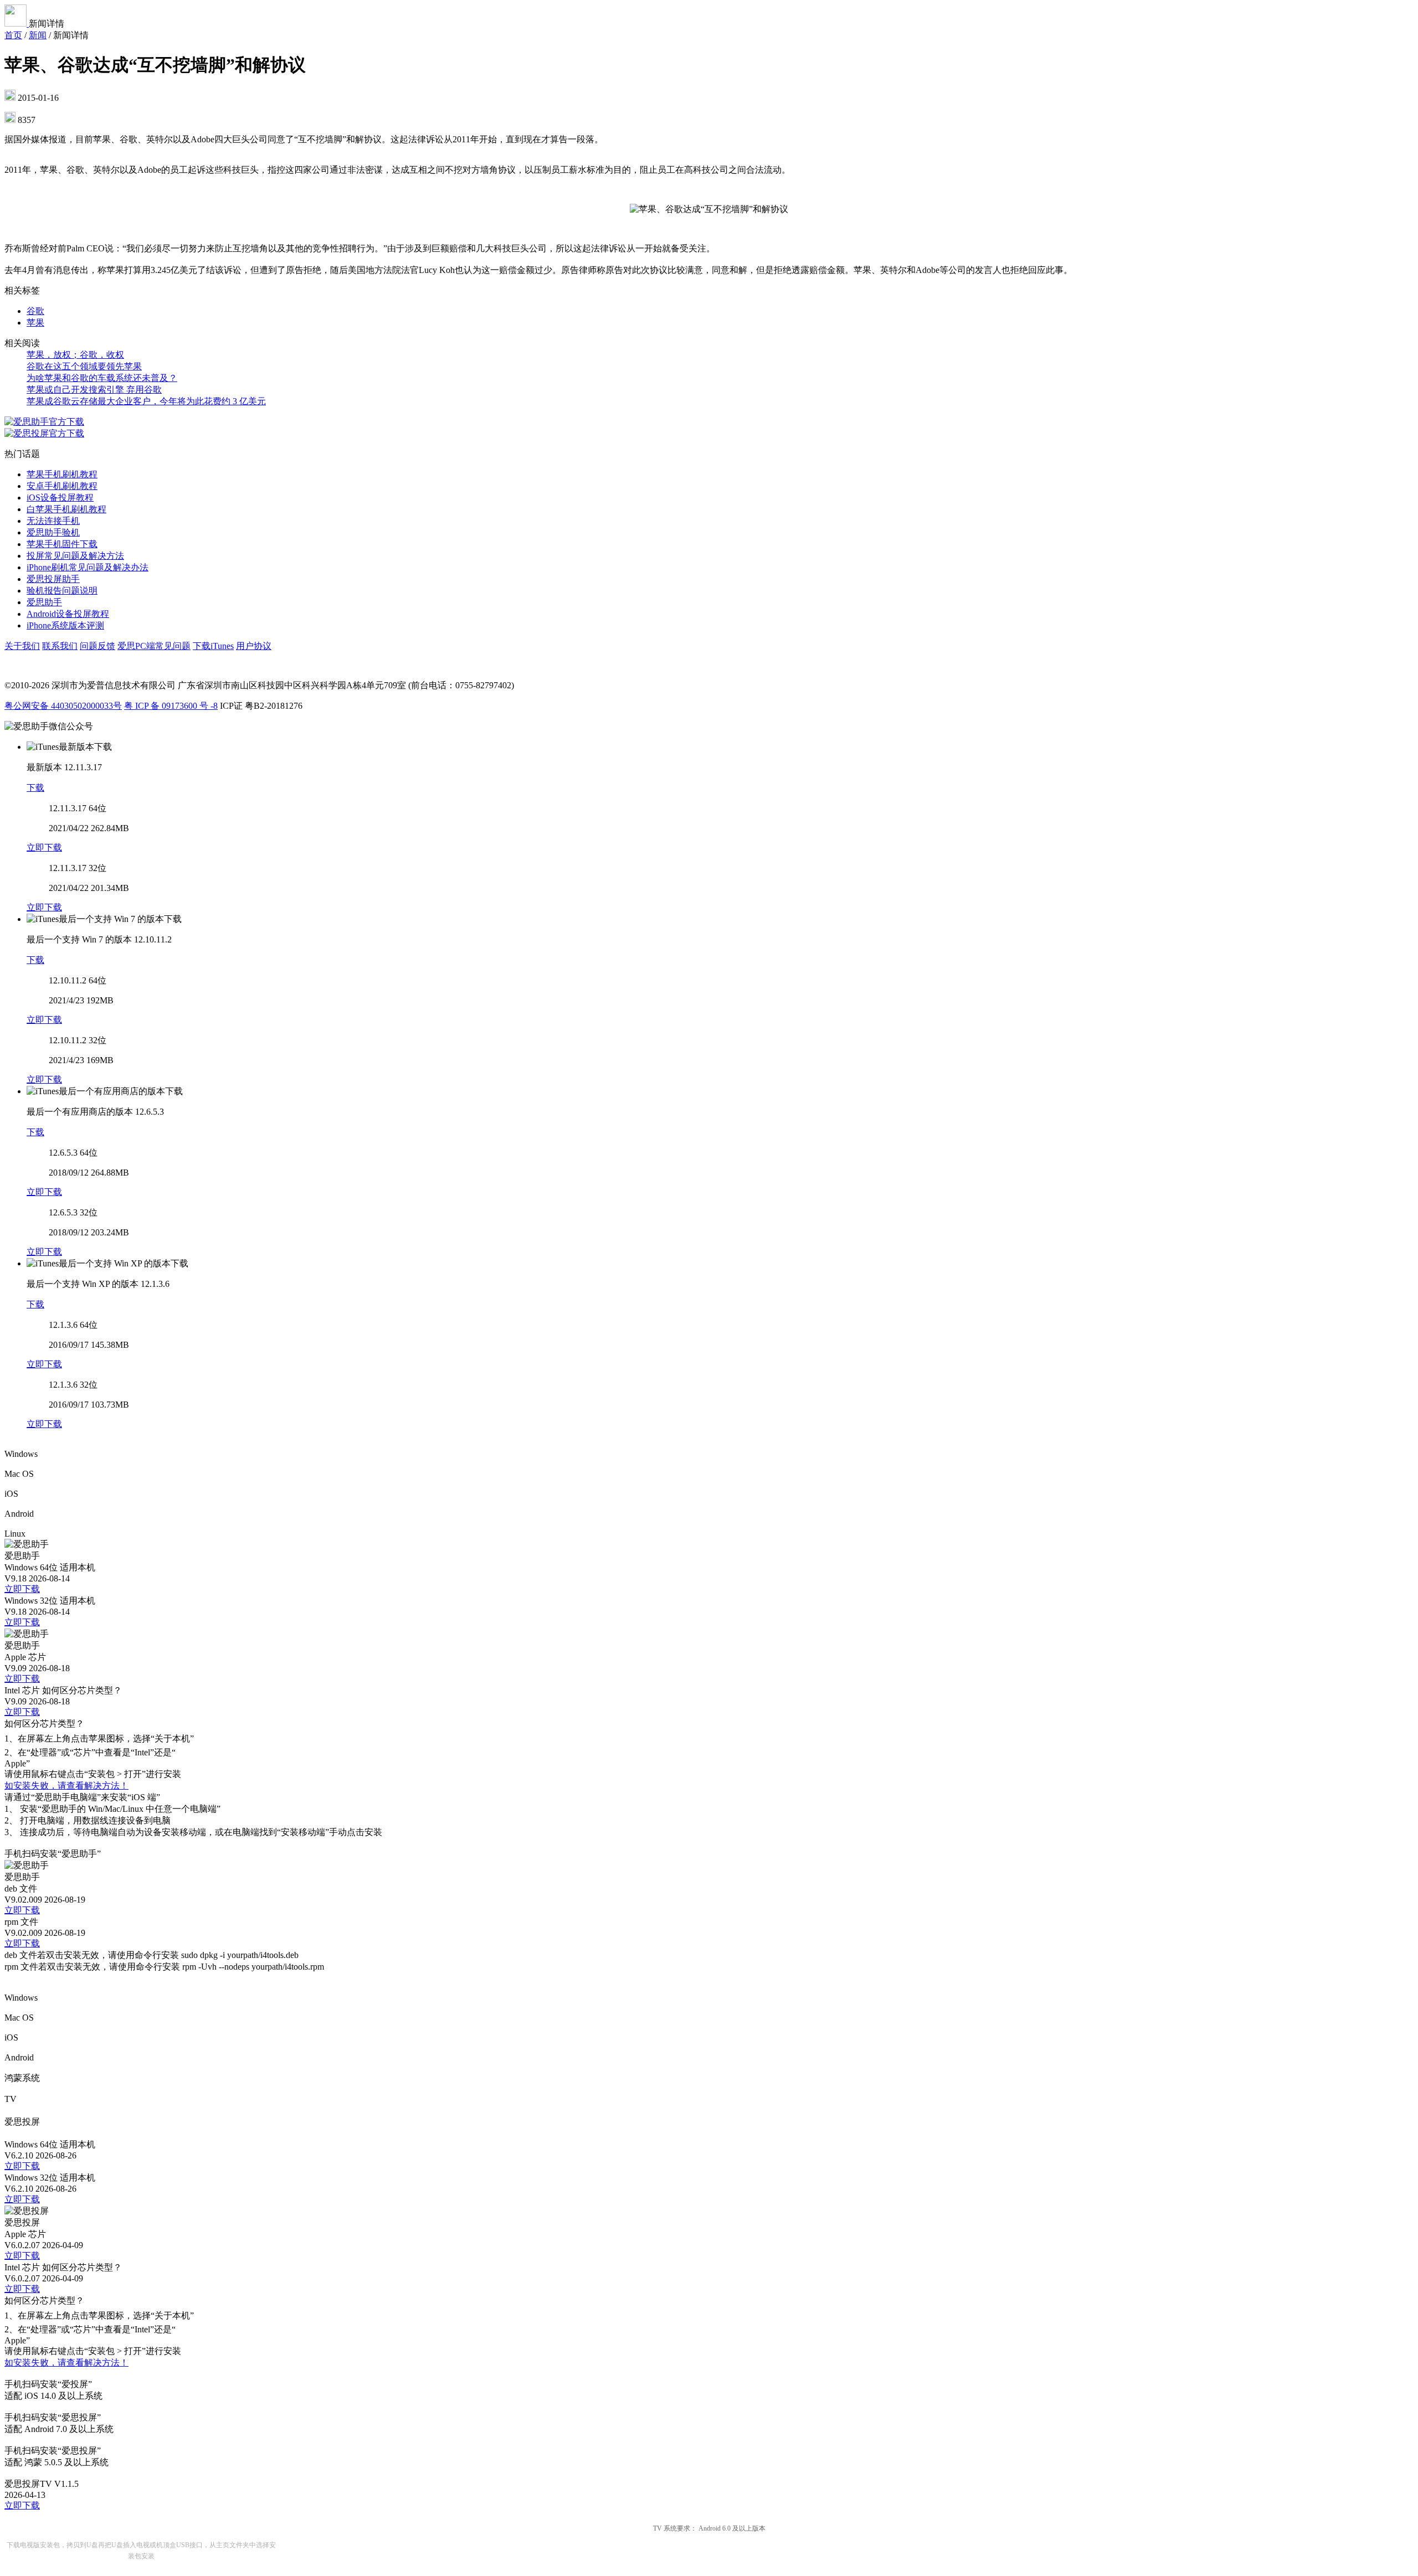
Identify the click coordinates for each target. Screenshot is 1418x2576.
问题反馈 (97, 646)
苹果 (35, 323)
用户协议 (254, 646)
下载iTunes (213, 646)
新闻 (38, 35)
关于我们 (22, 646)
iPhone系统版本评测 (65, 625)
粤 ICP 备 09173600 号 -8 (171, 706)
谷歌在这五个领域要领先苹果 (84, 366)
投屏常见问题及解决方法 (75, 556)
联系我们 (60, 646)
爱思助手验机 (53, 532)
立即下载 (44, 847)
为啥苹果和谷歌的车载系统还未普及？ (102, 378)
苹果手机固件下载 (62, 544)
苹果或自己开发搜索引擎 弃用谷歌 (94, 390)
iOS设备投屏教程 (60, 498)
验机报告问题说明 (62, 591)
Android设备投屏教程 (68, 614)
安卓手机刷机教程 (62, 486)
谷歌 (35, 311)
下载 (35, 788)
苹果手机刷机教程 (62, 474)
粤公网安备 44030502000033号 (63, 706)
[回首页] (17, 24)
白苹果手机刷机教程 (66, 509)
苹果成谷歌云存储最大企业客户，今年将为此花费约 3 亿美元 (146, 401)
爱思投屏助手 (53, 579)
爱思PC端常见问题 (154, 646)
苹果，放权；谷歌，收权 (75, 355)
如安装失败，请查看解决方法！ (66, 1786)
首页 (13, 35)
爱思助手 (44, 602)
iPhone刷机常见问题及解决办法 (88, 567)
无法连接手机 (53, 521)
